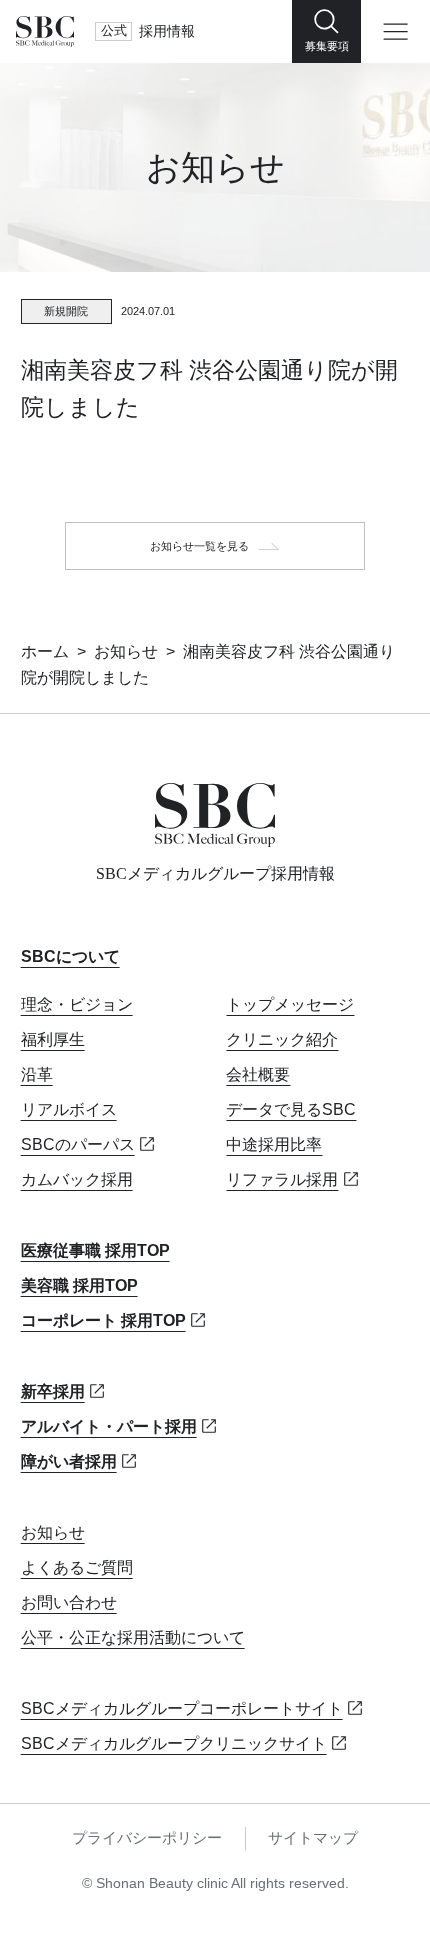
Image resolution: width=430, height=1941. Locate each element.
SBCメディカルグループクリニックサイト (174, 1743)
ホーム (45, 651)
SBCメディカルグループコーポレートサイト (182, 1708)
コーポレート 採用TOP (103, 1320)
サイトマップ (313, 1838)
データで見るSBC (291, 1109)
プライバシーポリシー (147, 1838)
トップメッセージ (290, 1004)
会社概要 (258, 1074)
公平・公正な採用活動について (133, 1637)
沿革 (37, 1074)
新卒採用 (53, 1391)
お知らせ (126, 651)
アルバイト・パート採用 (109, 1426)
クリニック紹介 (282, 1039)
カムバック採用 (77, 1179)
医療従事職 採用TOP (95, 1250)
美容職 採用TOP (79, 1285)
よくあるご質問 (77, 1567)
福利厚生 (53, 1039)
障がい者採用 (69, 1461)
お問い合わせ (69, 1602)
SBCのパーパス (78, 1144)
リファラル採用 (282, 1179)
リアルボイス (69, 1109)
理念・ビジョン (77, 1004)
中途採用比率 (274, 1144)
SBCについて (70, 956)
